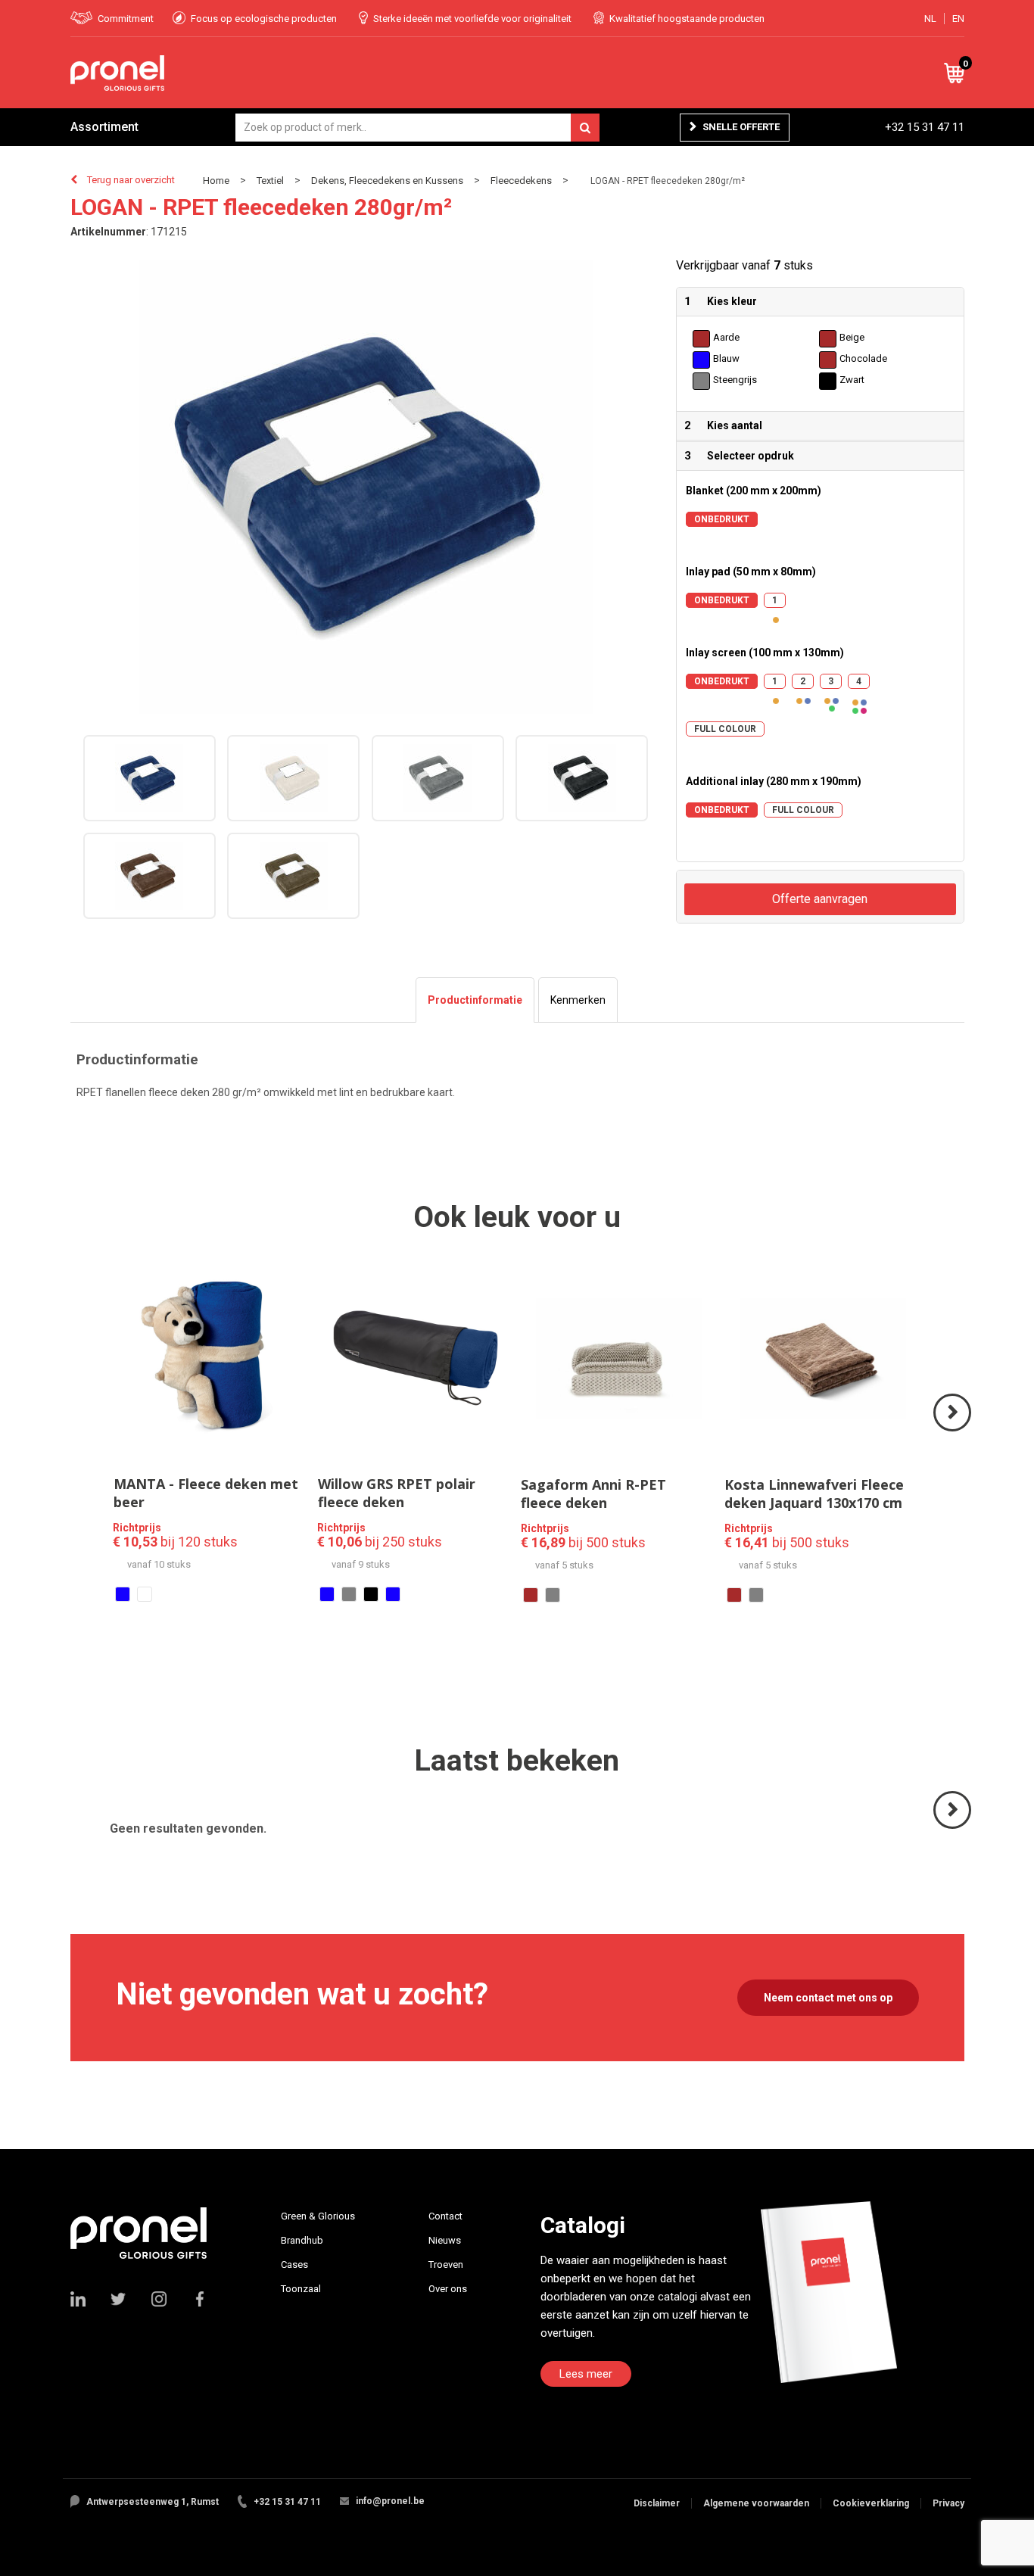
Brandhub (302, 2240)
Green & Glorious (318, 2216)
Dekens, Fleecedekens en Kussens (387, 181)
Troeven (446, 2265)
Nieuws (445, 2240)
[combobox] (417, 128)
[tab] (475, 1000)
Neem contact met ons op (828, 1998)
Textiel (270, 181)
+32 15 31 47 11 (925, 127)
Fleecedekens (521, 181)
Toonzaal (301, 2289)
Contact (445, 2216)
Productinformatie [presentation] (475, 1000)
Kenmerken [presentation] (578, 1000)
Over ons (448, 2289)
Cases (294, 2265)
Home (216, 181)
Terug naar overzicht (131, 180)
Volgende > (953, 1430)
